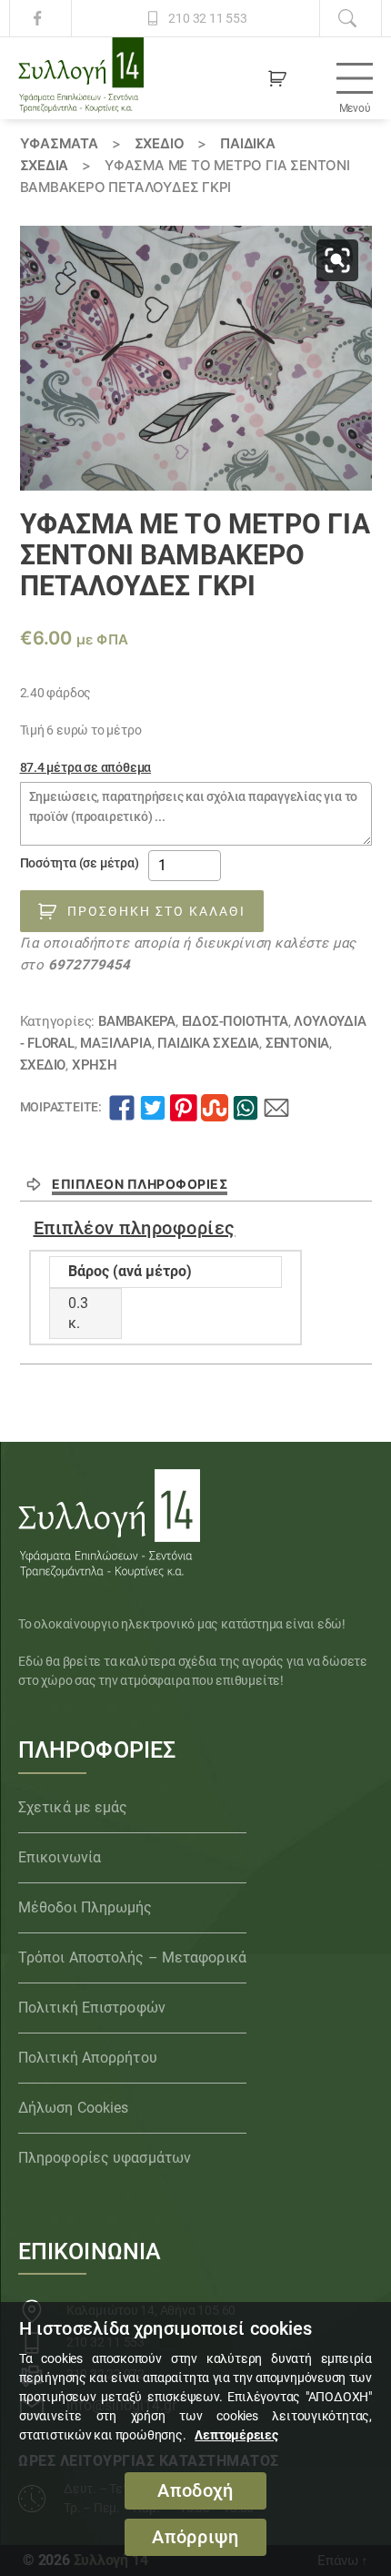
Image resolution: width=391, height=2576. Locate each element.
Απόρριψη (195, 2537)
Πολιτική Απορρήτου (88, 2058)
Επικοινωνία (60, 1857)
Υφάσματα (59, 143)
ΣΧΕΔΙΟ (160, 143)
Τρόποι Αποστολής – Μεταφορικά (132, 1957)
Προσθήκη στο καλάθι (156, 911)
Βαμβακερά (137, 1021)
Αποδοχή (195, 2491)
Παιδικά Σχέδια (208, 1043)
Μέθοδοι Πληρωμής (85, 1907)
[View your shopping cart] (277, 78)
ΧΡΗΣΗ (95, 1065)
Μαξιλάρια (115, 1043)
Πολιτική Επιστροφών (92, 2008)
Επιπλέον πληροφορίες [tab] (140, 1184)
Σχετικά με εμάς (73, 1807)
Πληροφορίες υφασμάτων (105, 2158)
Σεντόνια (297, 1043)
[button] (337, 260)
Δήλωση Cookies (73, 2108)
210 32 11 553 (207, 18)
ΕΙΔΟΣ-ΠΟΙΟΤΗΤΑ (235, 1021)
